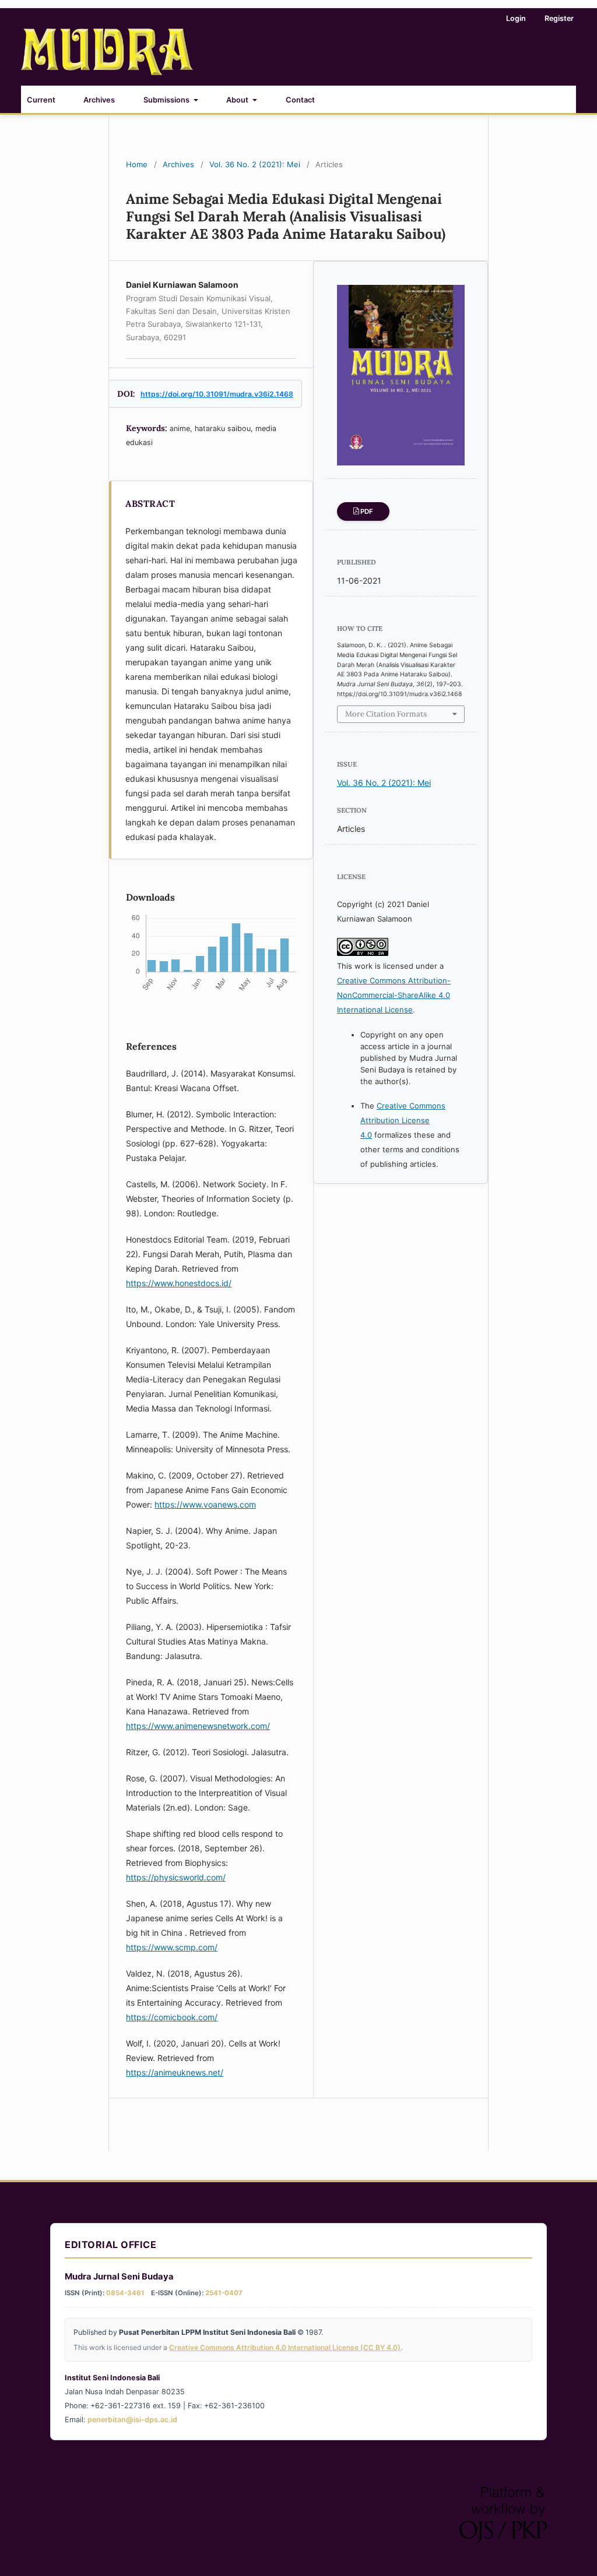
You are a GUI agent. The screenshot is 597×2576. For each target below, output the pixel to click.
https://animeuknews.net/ (175, 2072)
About (238, 100)
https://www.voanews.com (205, 1504)
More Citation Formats (386, 714)
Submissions (167, 100)
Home (137, 164)
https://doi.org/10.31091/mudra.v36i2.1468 (217, 394)
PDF (367, 511)
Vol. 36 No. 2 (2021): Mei (255, 164)
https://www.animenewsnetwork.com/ (198, 1726)
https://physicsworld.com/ (176, 1877)
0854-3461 (125, 2293)
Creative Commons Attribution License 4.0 (403, 1120)
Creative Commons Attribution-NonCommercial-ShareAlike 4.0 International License (394, 995)
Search (553, 98)
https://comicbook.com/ (172, 2017)
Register (559, 18)
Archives (99, 100)
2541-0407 (224, 2293)
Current (41, 100)
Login (516, 18)
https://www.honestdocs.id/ (179, 1283)
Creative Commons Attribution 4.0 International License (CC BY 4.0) (285, 2347)
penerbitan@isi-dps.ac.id (132, 2420)
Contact (300, 100)
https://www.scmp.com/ (172, 1947)
